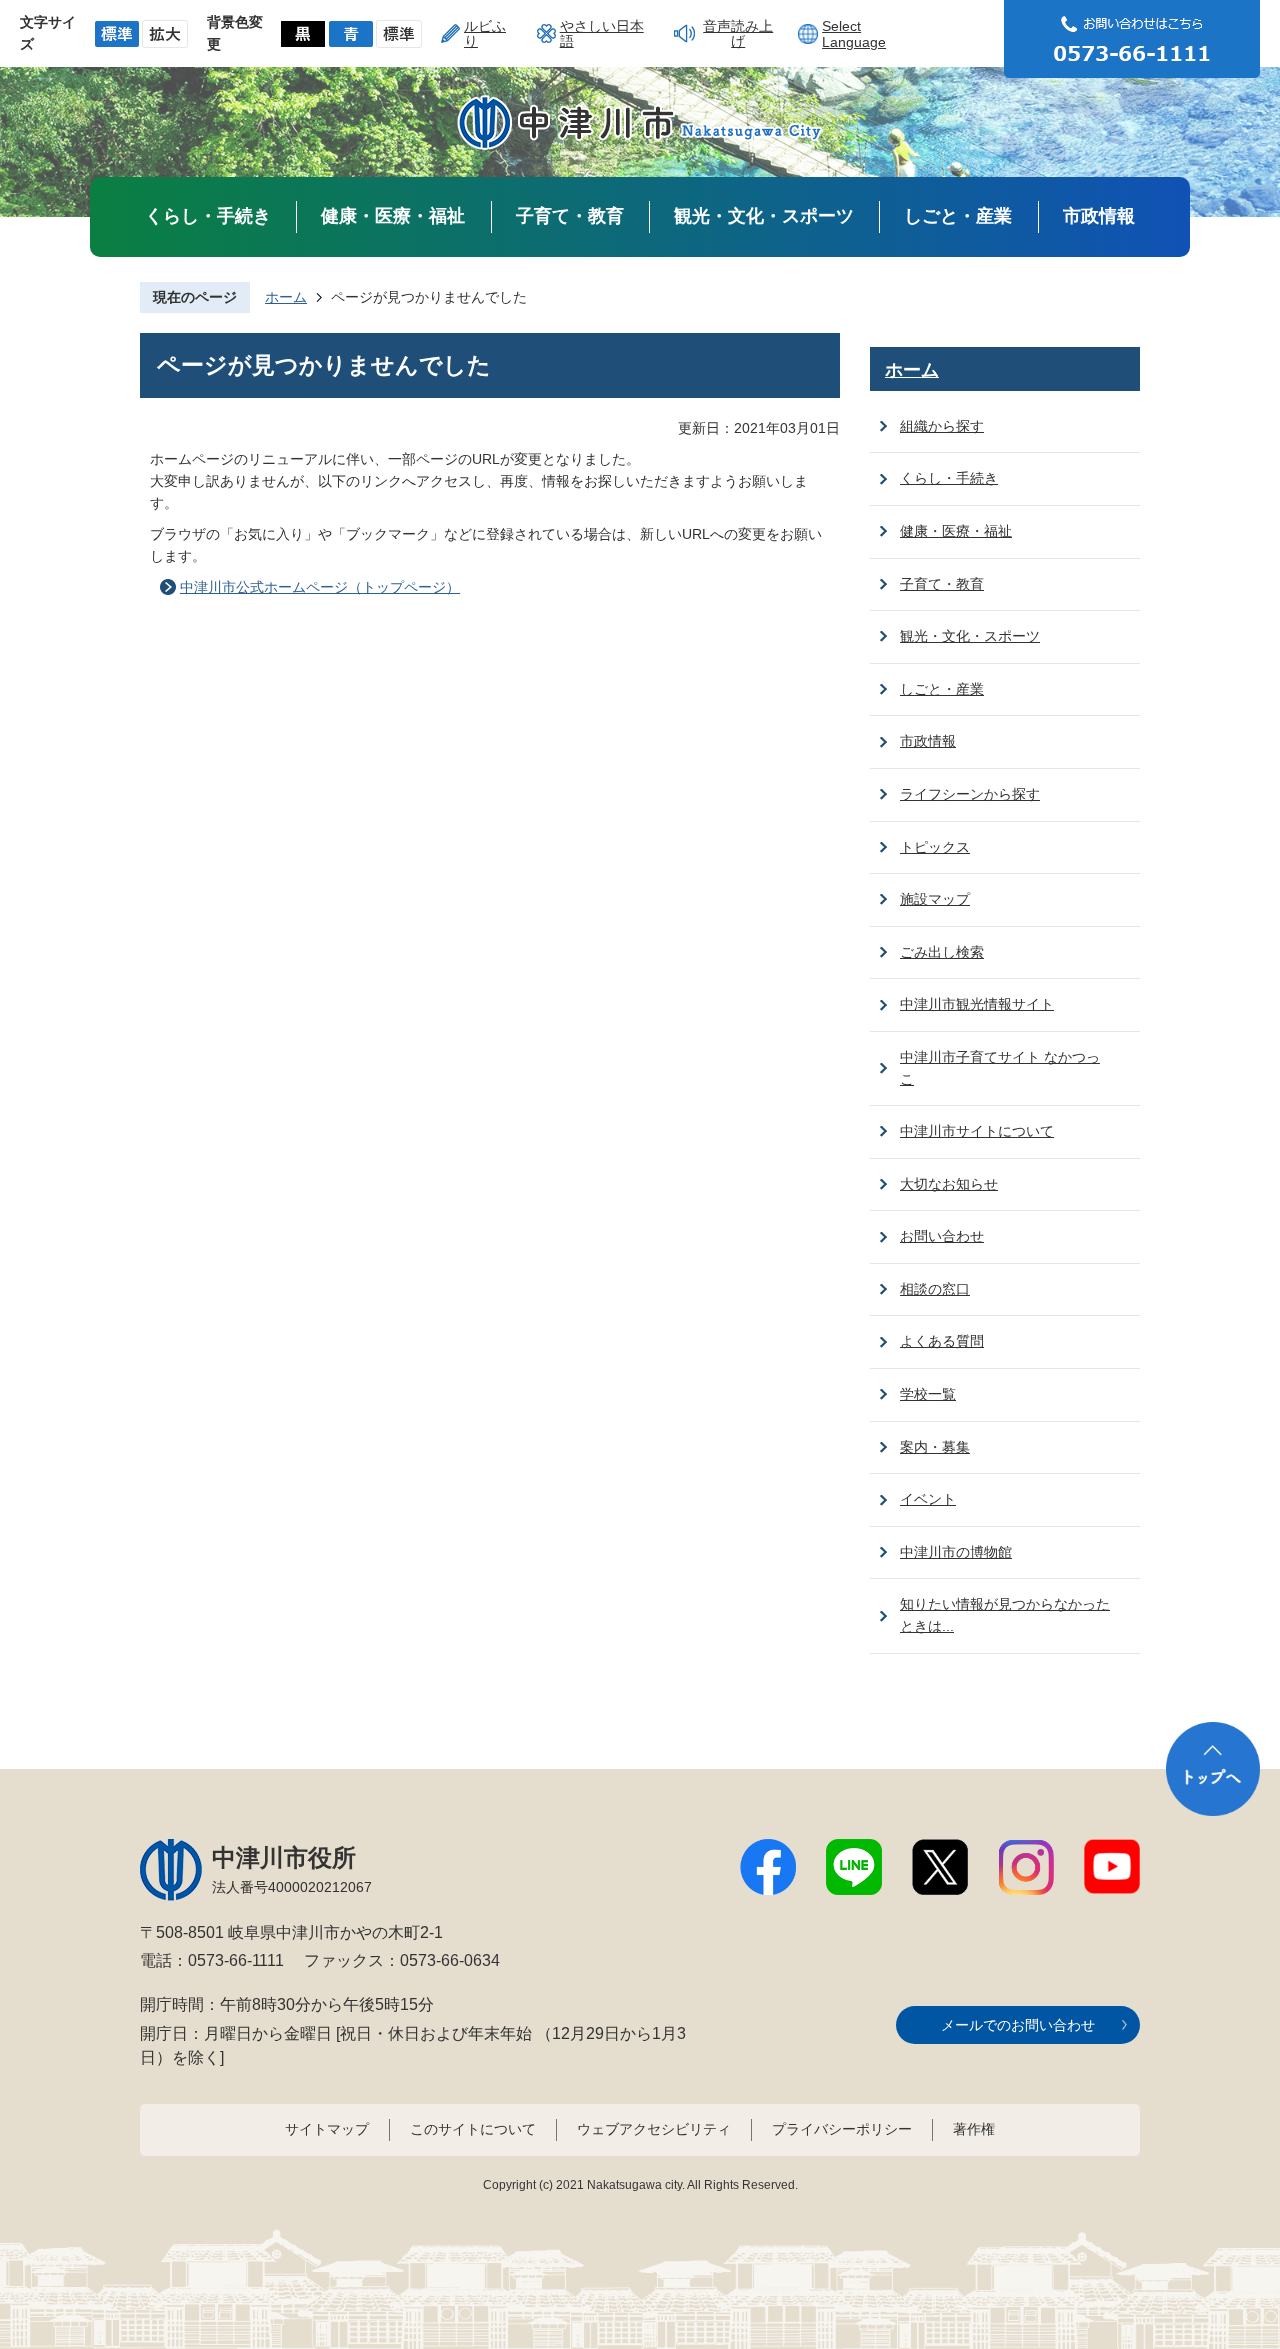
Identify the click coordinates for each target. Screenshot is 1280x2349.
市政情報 (1099, 216)
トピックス (935, 847)
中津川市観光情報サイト (977, 1004)
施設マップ (935, 899)
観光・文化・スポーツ (764, 216)
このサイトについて (473, 2129)
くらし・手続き (208, 216)
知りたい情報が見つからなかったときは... (1005, 1615)
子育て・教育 (570, 216)
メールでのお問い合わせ (1018, 2025)
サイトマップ (327, 2129)
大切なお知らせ (949, 1184)
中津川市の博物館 (956, 1552)
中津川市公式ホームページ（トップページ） (320, 587)
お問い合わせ (942, 1236)
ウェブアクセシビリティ (654, 2129)
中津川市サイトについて (977, 1131)
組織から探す (942, 426)
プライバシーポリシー (842, 2129)
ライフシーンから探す (970, 794)
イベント (928, 1499)
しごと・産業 (958, 216)
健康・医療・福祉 (393, 216)
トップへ (1213, 1769)
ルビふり (485, 33)
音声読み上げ (738, 33)
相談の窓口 (935, 1289)
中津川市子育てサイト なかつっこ (1000, 1068)
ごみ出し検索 (942, 952)
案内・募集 (935, 1447)
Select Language (854, 34)
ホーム (286, 297)
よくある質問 (942, 1341)
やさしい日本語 (602, 33)
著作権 (974, 2129)
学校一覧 (928, 1394)
